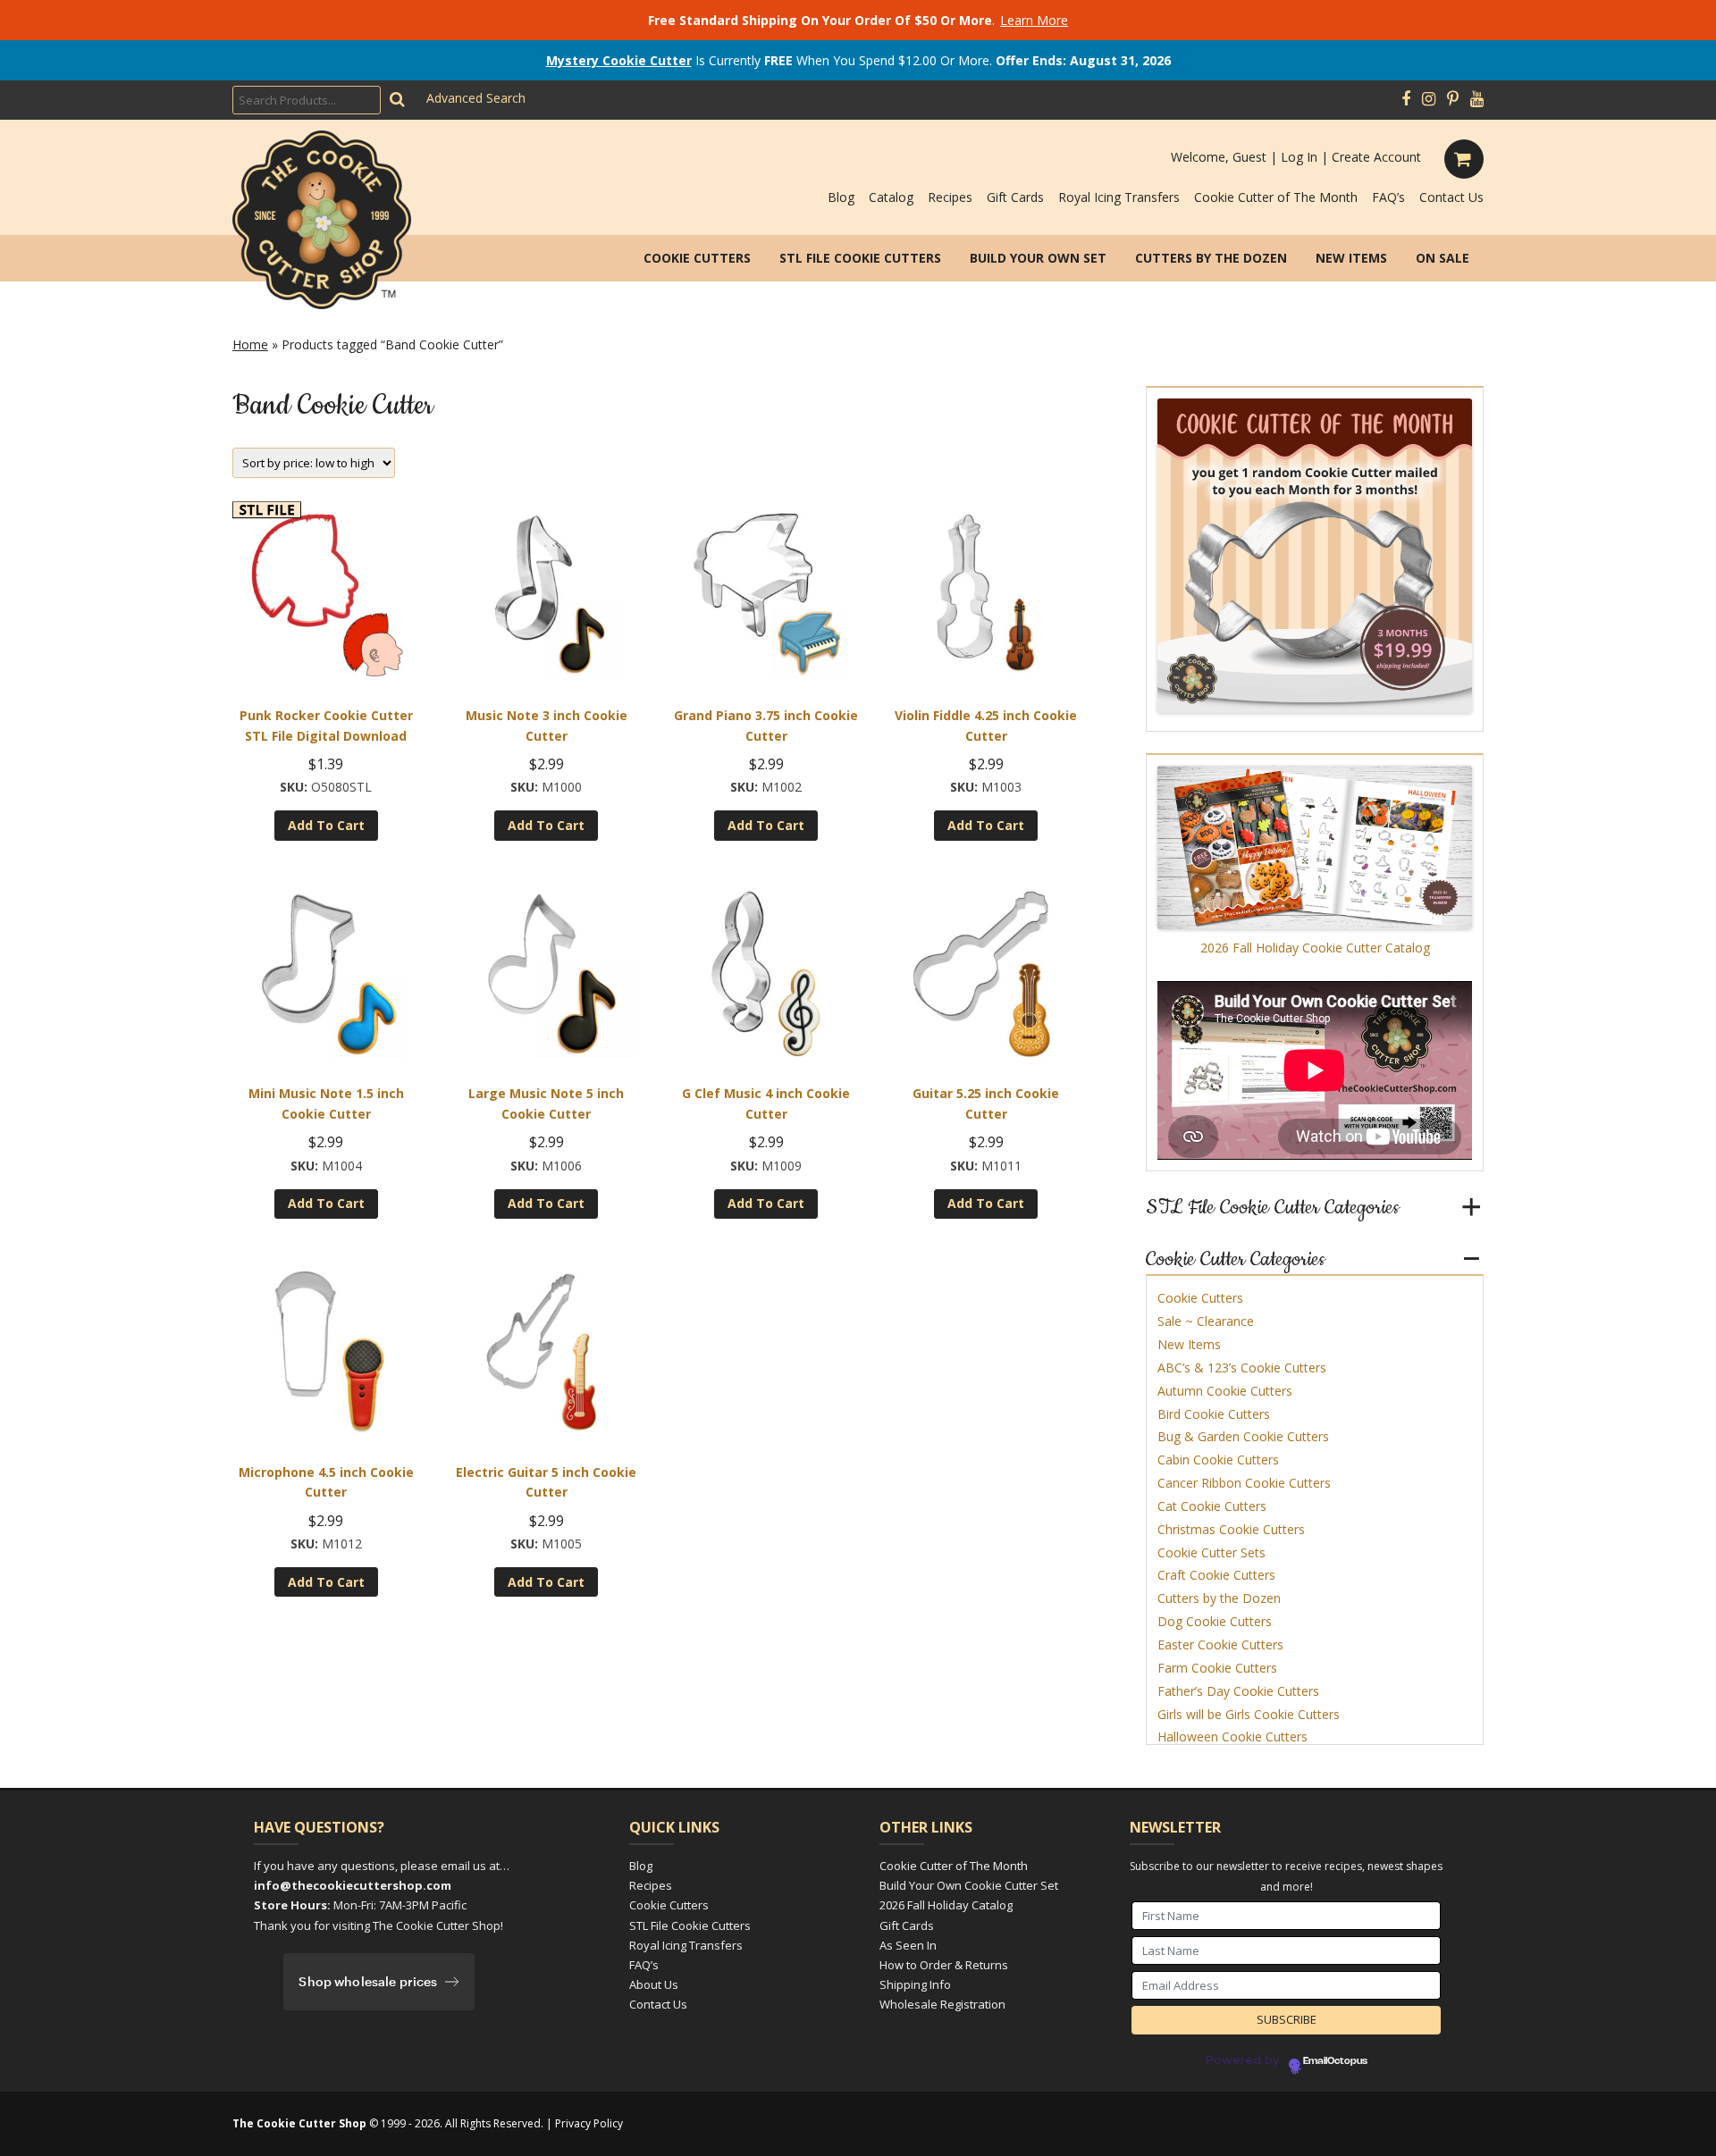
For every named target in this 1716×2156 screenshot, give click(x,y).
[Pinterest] (1453, 99)
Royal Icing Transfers (1119, 197)
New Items (1351, 258)
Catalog (891, 197)
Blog (841, 197)
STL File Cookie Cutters (860, 258)
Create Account (1376, 157)
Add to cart (326, 825)
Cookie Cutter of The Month (1276, 197)
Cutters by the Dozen (1211, 258)
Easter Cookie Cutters (1220, 1644)
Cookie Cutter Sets (1211, 1552)
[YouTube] (1477, 99)
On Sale (1443, 258)
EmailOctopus (1335, 2061)
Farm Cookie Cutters (1217, 1668)
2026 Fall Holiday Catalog (946, 1905)
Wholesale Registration (942, 2004)
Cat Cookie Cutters (1212, 1506)
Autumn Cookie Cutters (1225, 1391)
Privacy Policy (589, 2123)
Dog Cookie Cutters (1215, 1621)
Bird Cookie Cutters (1214, 1414)
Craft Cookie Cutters (1216, 1575)
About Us (654, 1984)
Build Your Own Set (1038, 258)
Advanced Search (476, 98)
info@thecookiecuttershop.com (353, 1885)
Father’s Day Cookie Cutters (1238, 1691)
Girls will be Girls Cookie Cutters (1249, 1714)
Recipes (950, 197)
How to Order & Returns (944, 1965)
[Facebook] (1406, 99)
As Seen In (908, 1945)
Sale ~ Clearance (1206, 1321)
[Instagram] (1429, 99)
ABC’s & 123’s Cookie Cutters (1242, 1367)
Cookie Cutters (697, 258)
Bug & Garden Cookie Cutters (1243, 1436)
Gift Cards (1015, 197)
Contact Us (1451, 197)
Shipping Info (915, 1984)
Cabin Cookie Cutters (1218, 1460)
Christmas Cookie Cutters (1231, 1529)
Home (250, 344)
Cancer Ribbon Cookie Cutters (1244, 1483)
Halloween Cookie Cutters (1232, 1737)
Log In (1299, 157)
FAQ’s (1388, 197)
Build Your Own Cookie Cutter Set (969, 1885)
